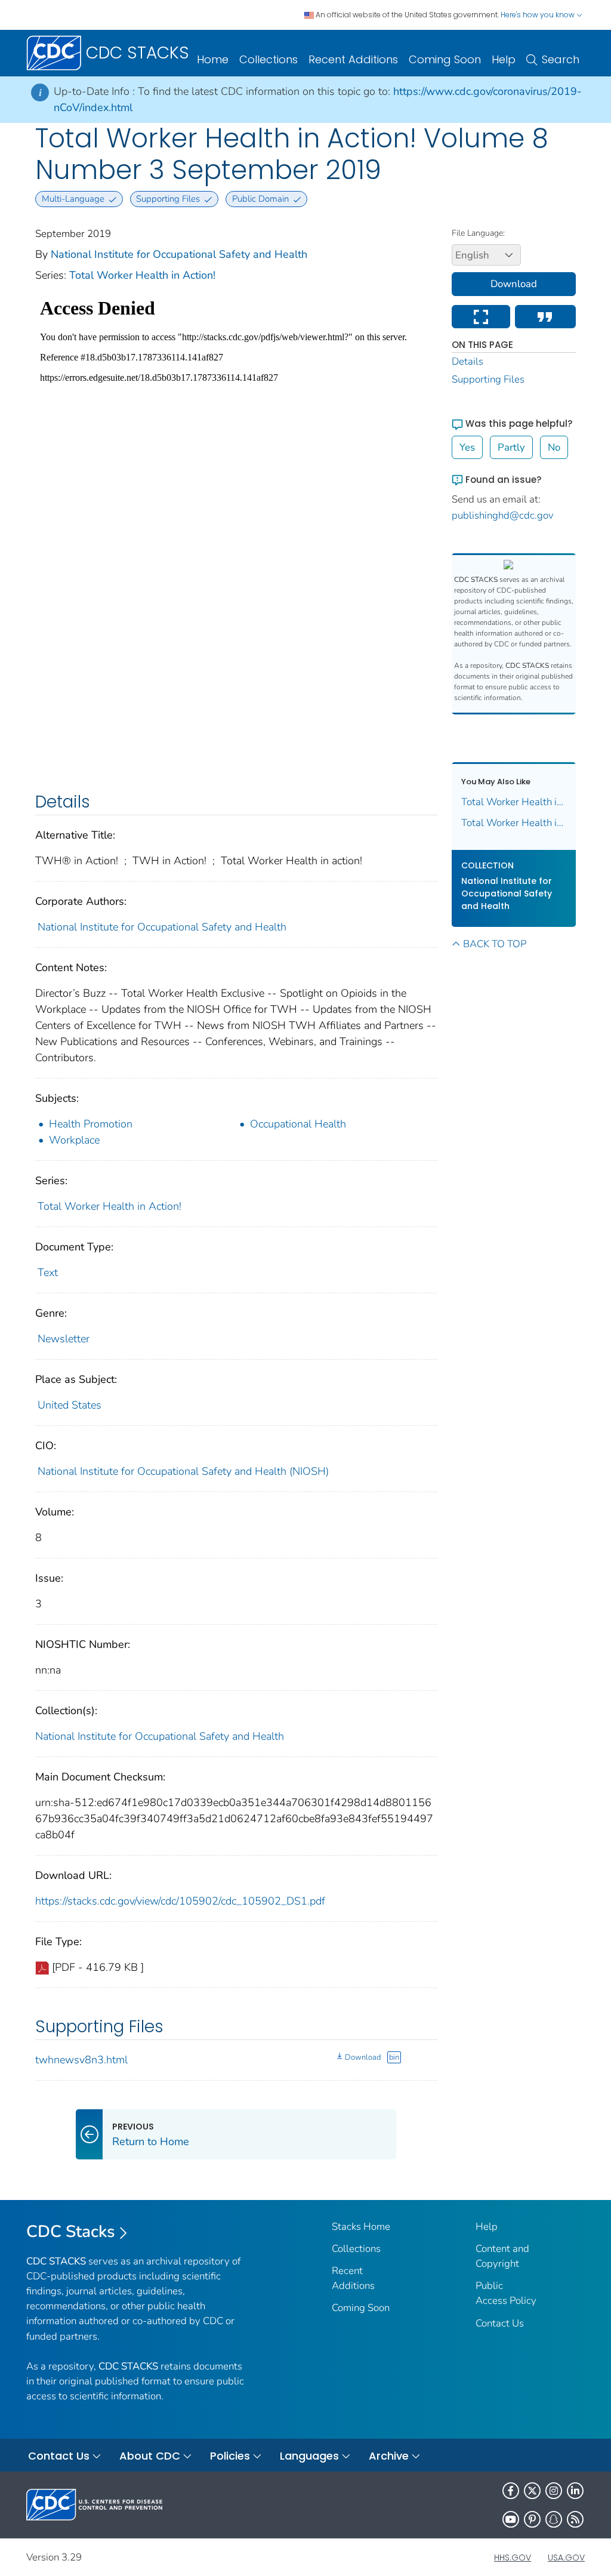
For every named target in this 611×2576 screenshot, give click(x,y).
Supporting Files (488, 379)
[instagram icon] (554, 2491)
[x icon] (532, 2491)
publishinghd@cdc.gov (503, 515)
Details (467, 361)
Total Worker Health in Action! (142, 275)
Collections (269, 59)
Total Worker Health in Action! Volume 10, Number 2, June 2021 (514, 802)
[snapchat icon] (554, 2519)
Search (561, 59)
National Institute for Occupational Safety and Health (179, 254)
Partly (511, 447)
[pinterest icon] (532, 2519)
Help (504, 59)
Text (48, 1272)
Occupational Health (298, 1124)
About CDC (150, 2456)
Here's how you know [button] (539, 15)
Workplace (74, 1140)
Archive (389, 2456)
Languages (309, 2456)
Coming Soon (445, 59)
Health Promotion (91, 1124)
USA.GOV (566, 2557)
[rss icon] (575, 2519)
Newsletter (64, 1339)
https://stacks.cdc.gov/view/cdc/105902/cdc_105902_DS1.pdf (180, 1901)
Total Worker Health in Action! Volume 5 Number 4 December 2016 (514, 823)
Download (363, 2057)
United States (70, 1405)
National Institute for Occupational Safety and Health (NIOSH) (183, 1471)
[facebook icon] (511, 2491)
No (554, 447)
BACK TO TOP (495, 944)
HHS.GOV (513, 2557)
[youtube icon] (511, 2519)
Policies (230, 2456)
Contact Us (500, 2323)
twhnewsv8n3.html (81, 2060)
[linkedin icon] (575, 2491)
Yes (467, 447)
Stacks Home (361, 2227)
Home (213, 59)
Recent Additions (353, 59)
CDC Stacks (71, 2232)
